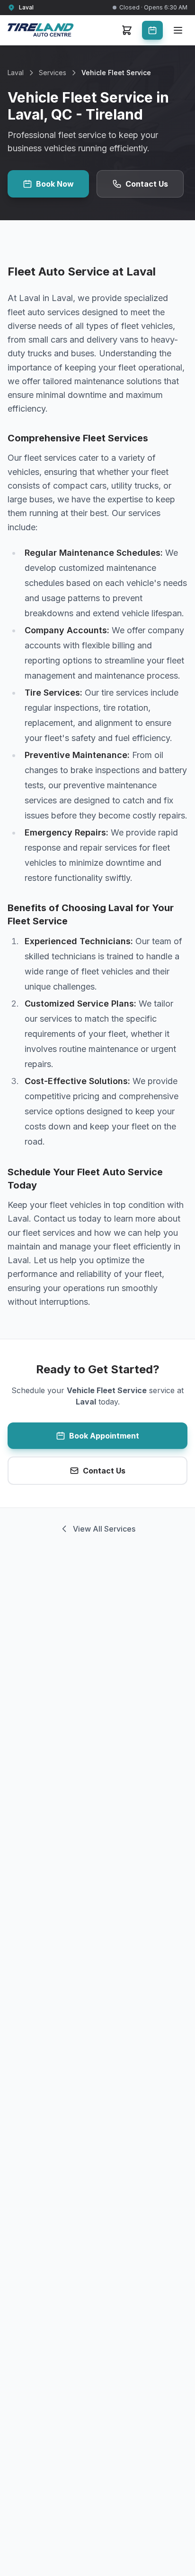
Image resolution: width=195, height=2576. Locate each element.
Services (53, 73)
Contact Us (147, 184)
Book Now (55, 184)
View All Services (104, 1529)
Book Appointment (104, 1436)
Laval (16, 73)
